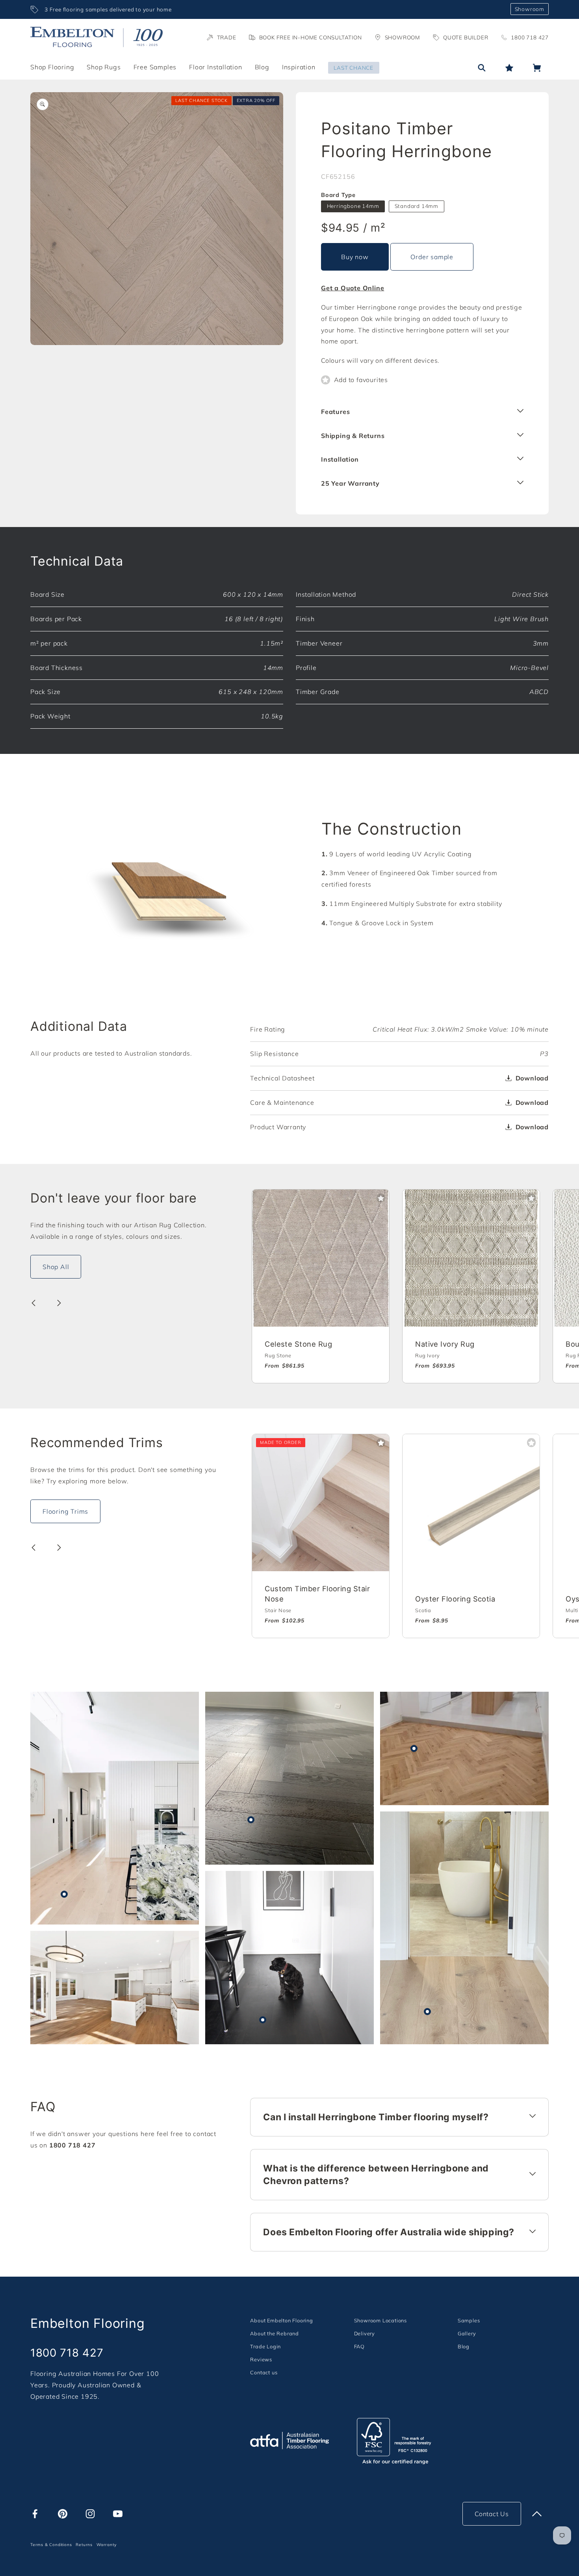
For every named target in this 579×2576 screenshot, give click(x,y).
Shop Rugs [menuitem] (104, 67)
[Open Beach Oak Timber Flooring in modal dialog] (427, 2012)
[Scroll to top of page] (537, 2514)
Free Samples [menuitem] (155, 67)
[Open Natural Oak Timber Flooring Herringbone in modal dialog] (414, 1748)
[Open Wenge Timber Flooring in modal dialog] (263, 2020)
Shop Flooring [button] (52, 67)
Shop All (56, 1267)
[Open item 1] (157, 219)
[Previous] (33, 1303)
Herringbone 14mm (353, 206)
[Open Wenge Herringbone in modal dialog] (251, 1820)
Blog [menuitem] (262, 67)
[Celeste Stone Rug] (321, 1258)
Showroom (530, 9)
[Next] (59, 1303)
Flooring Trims (65, 1511)
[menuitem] (281, 2320)
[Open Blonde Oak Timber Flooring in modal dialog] (64, 1894)
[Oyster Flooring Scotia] (471, 1503)
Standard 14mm (417, 206)
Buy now (355, 257)
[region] (267, 9)
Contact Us (492, 2514)
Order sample (432, 257)
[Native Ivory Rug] (471, 1258)
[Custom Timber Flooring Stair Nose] (321, 1503)
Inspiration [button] (299, 67)
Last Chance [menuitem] (354, 68)
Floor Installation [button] (215, 67)
